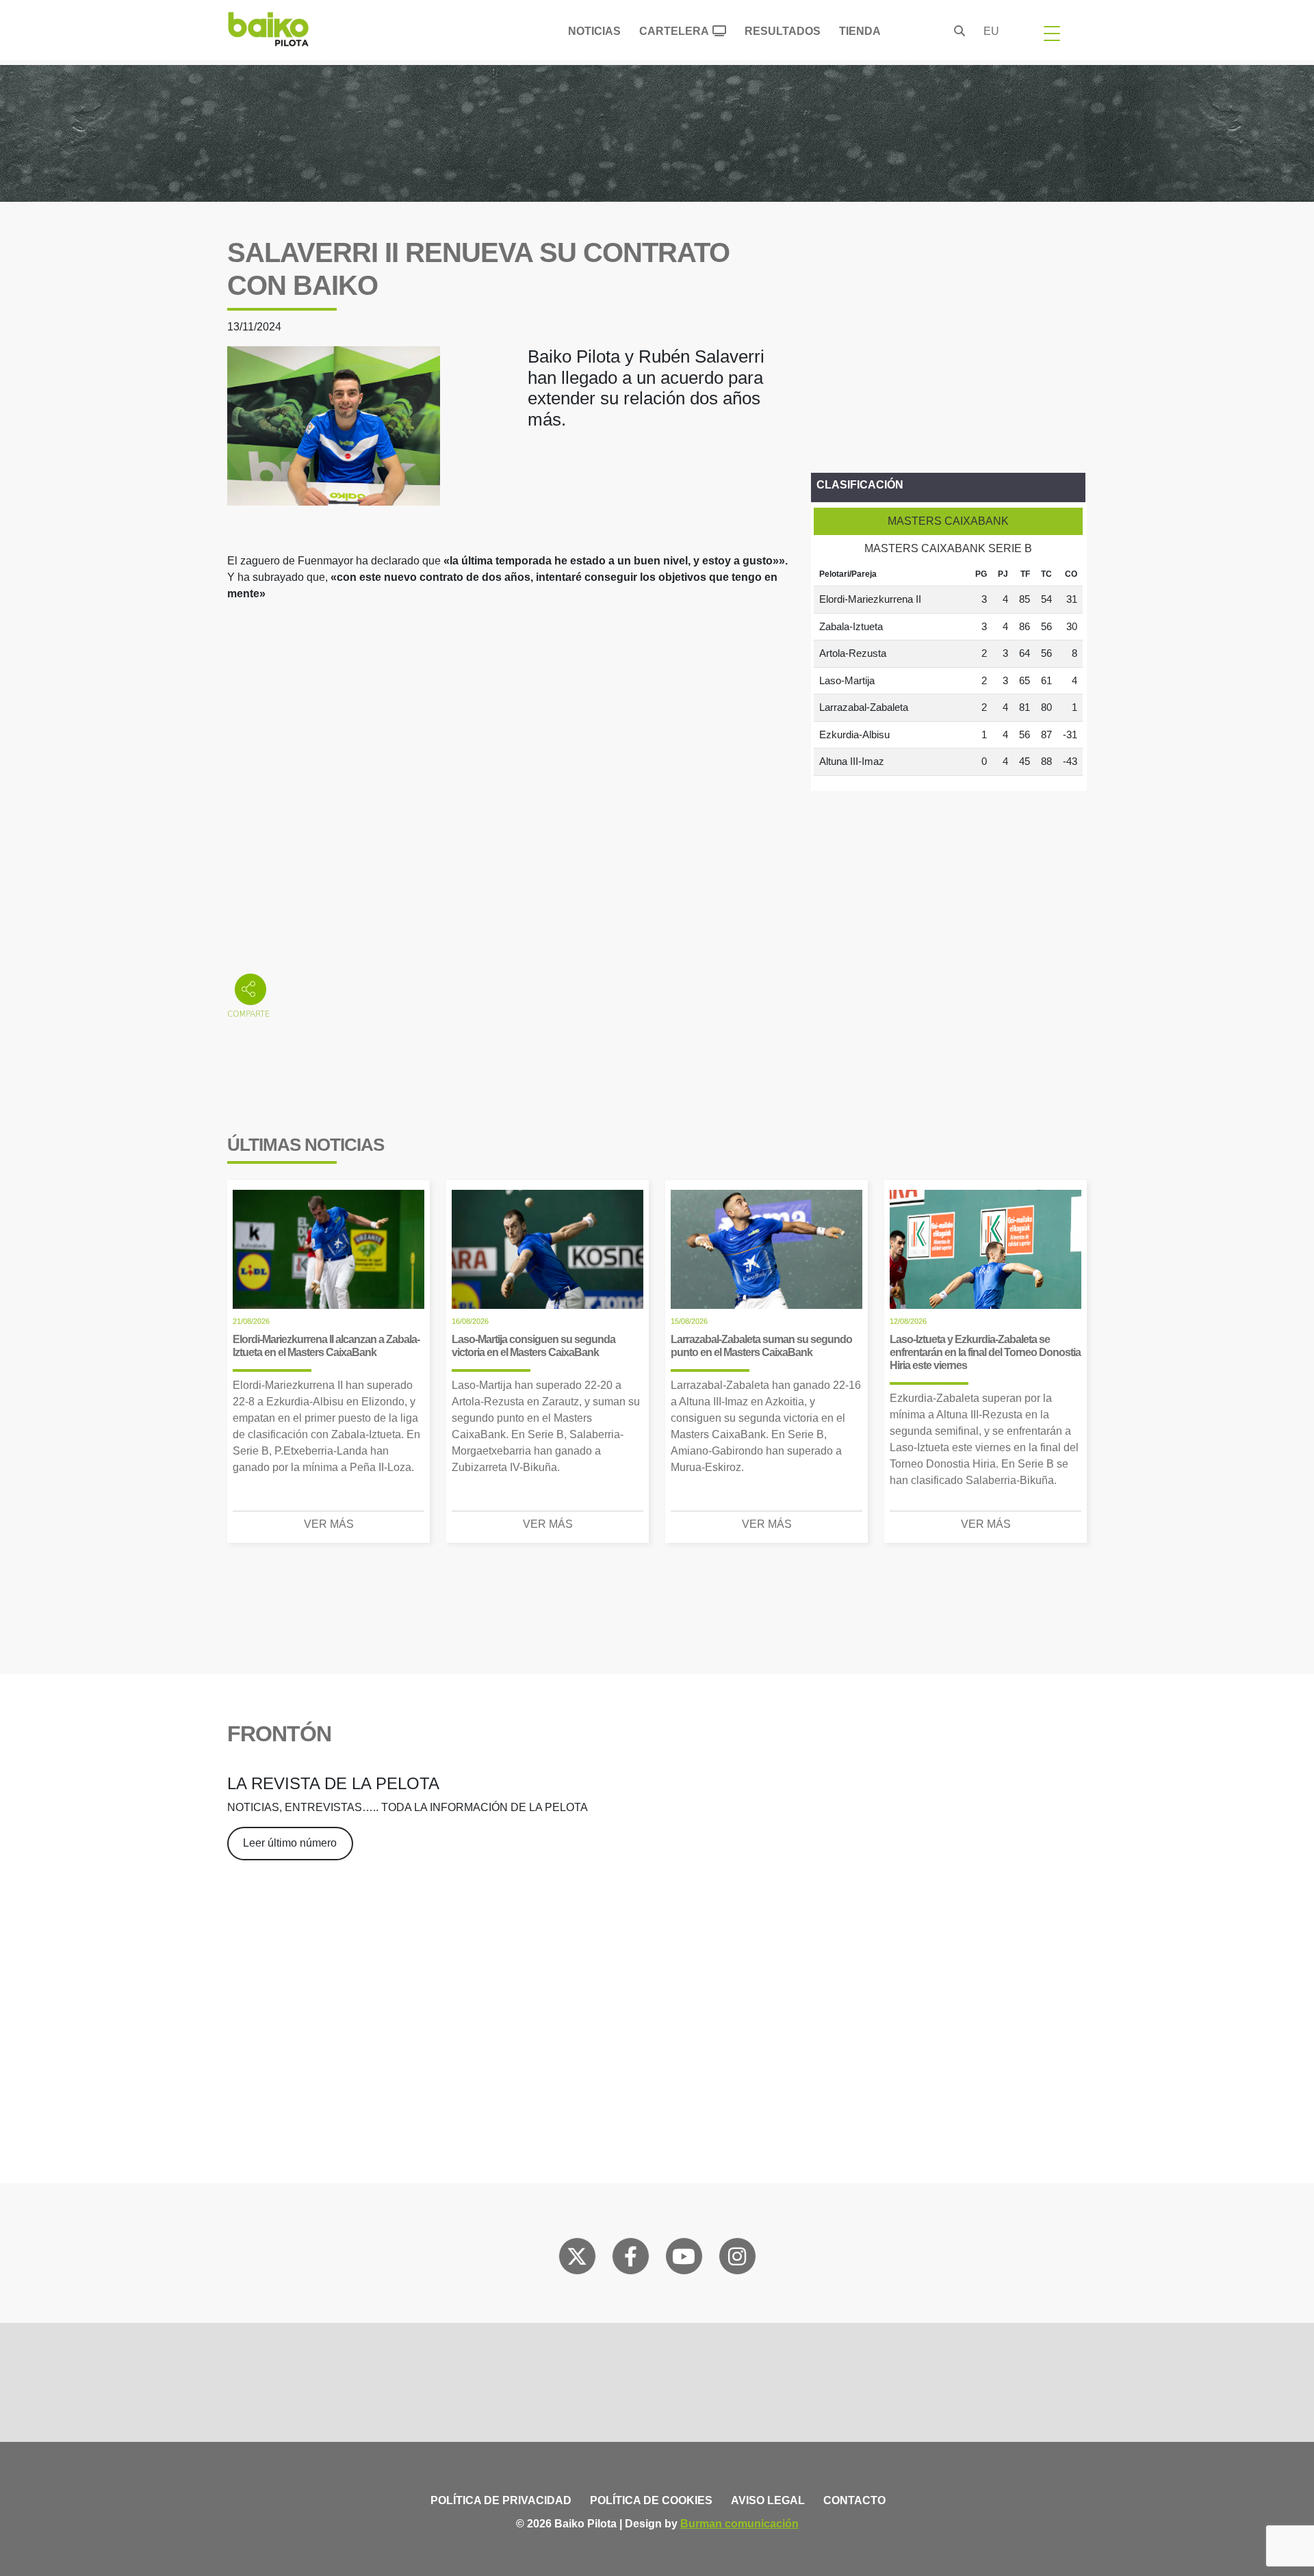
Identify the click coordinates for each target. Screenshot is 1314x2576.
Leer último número (290, 1843)
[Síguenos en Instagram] (737, 2259)
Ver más (329, 1524)
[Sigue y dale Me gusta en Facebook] (631, 2259)
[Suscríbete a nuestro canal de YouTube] (684, 2259)
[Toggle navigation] (1052, 33)
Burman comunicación (739, 2524)
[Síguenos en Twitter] (577, 2259)
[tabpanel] (948, 669)
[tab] (948, 521)
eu (991, 31)
